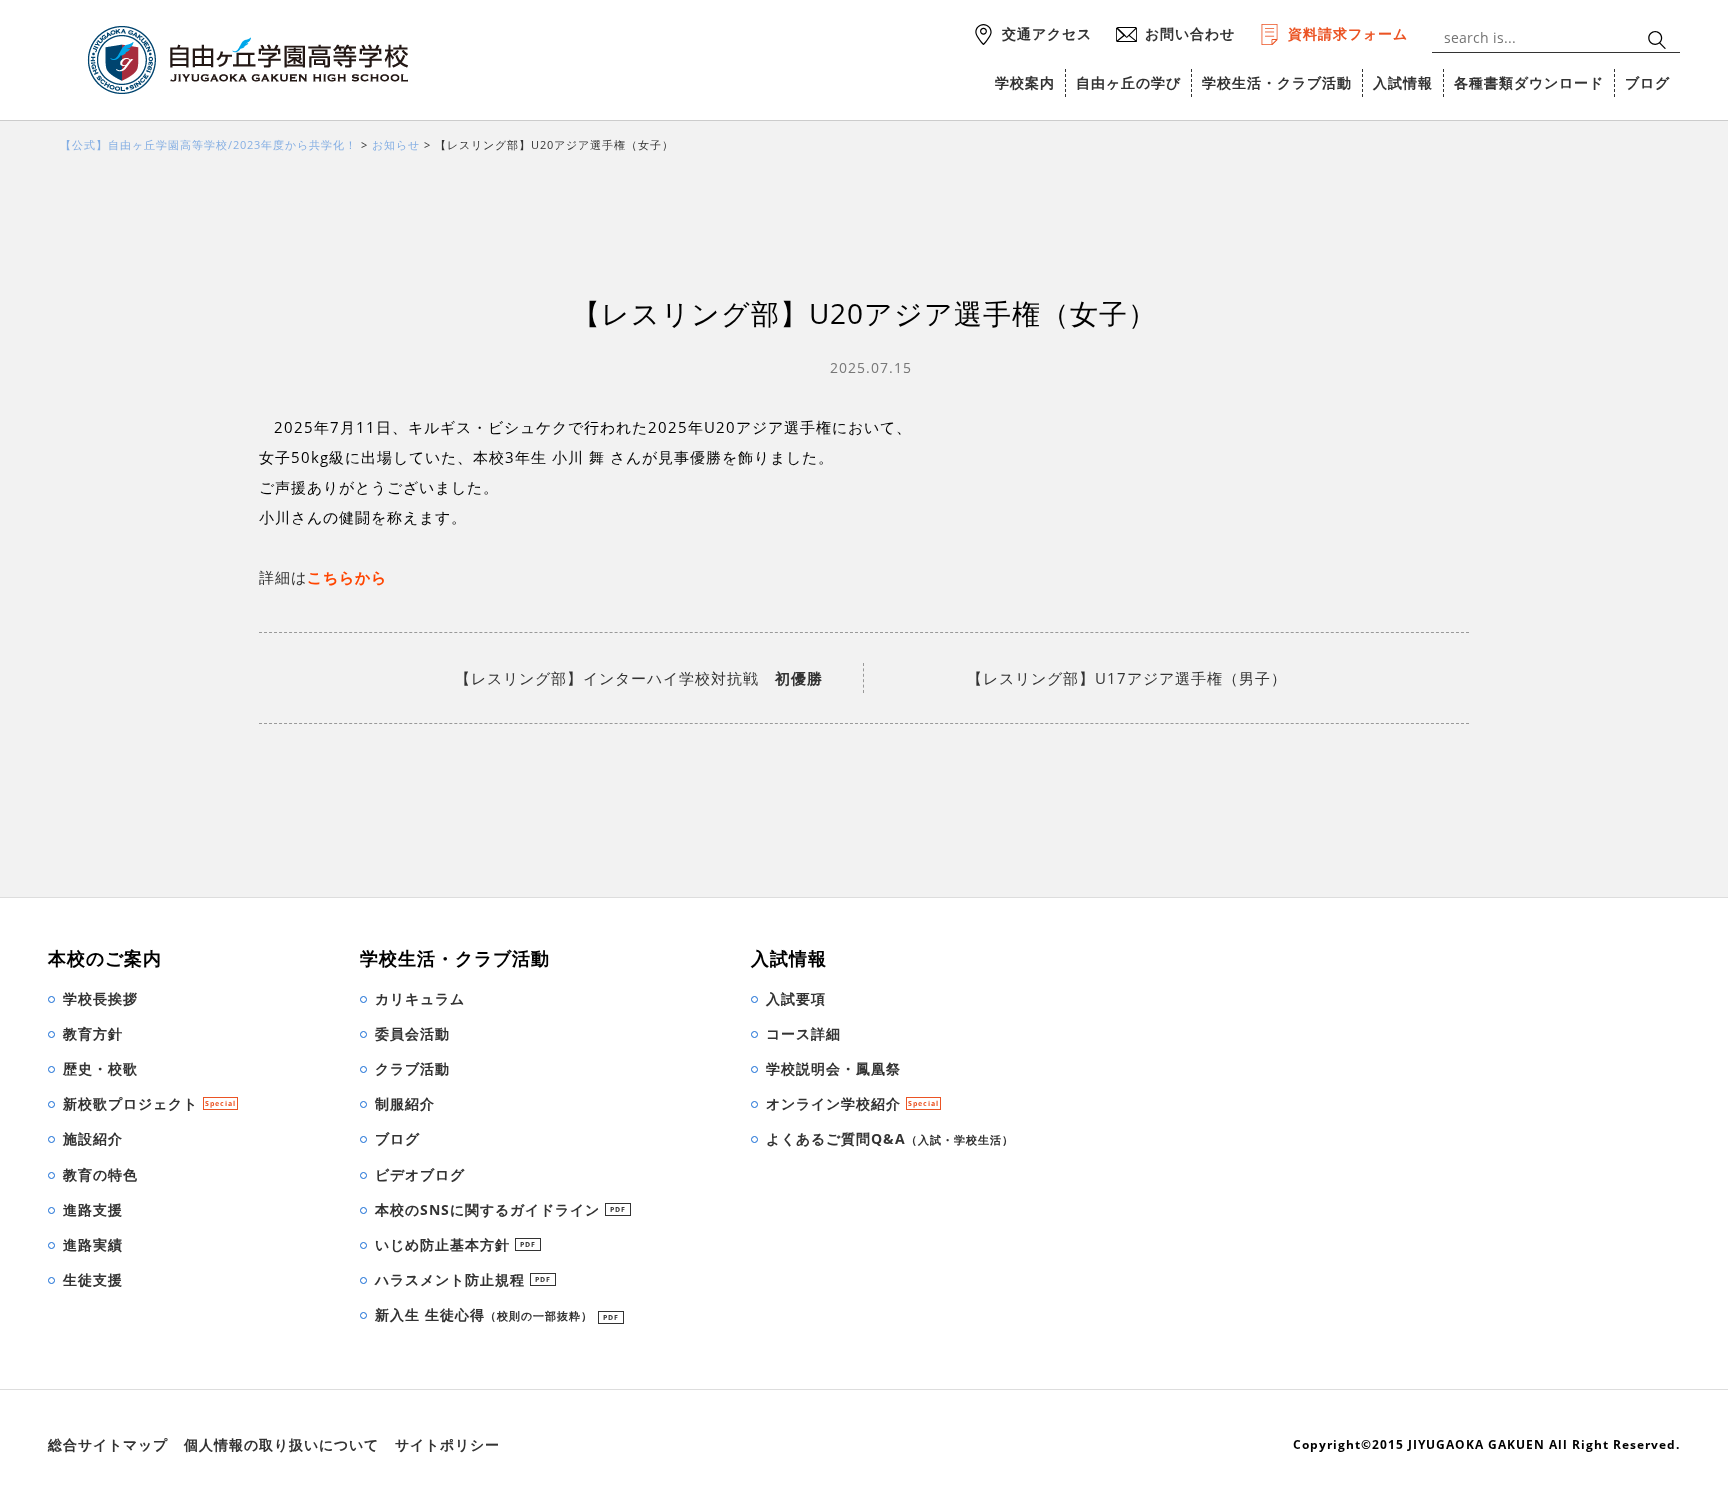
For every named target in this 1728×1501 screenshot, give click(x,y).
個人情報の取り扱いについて (281, 1444)
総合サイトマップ (108, 1444)
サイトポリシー (447, 1444)
